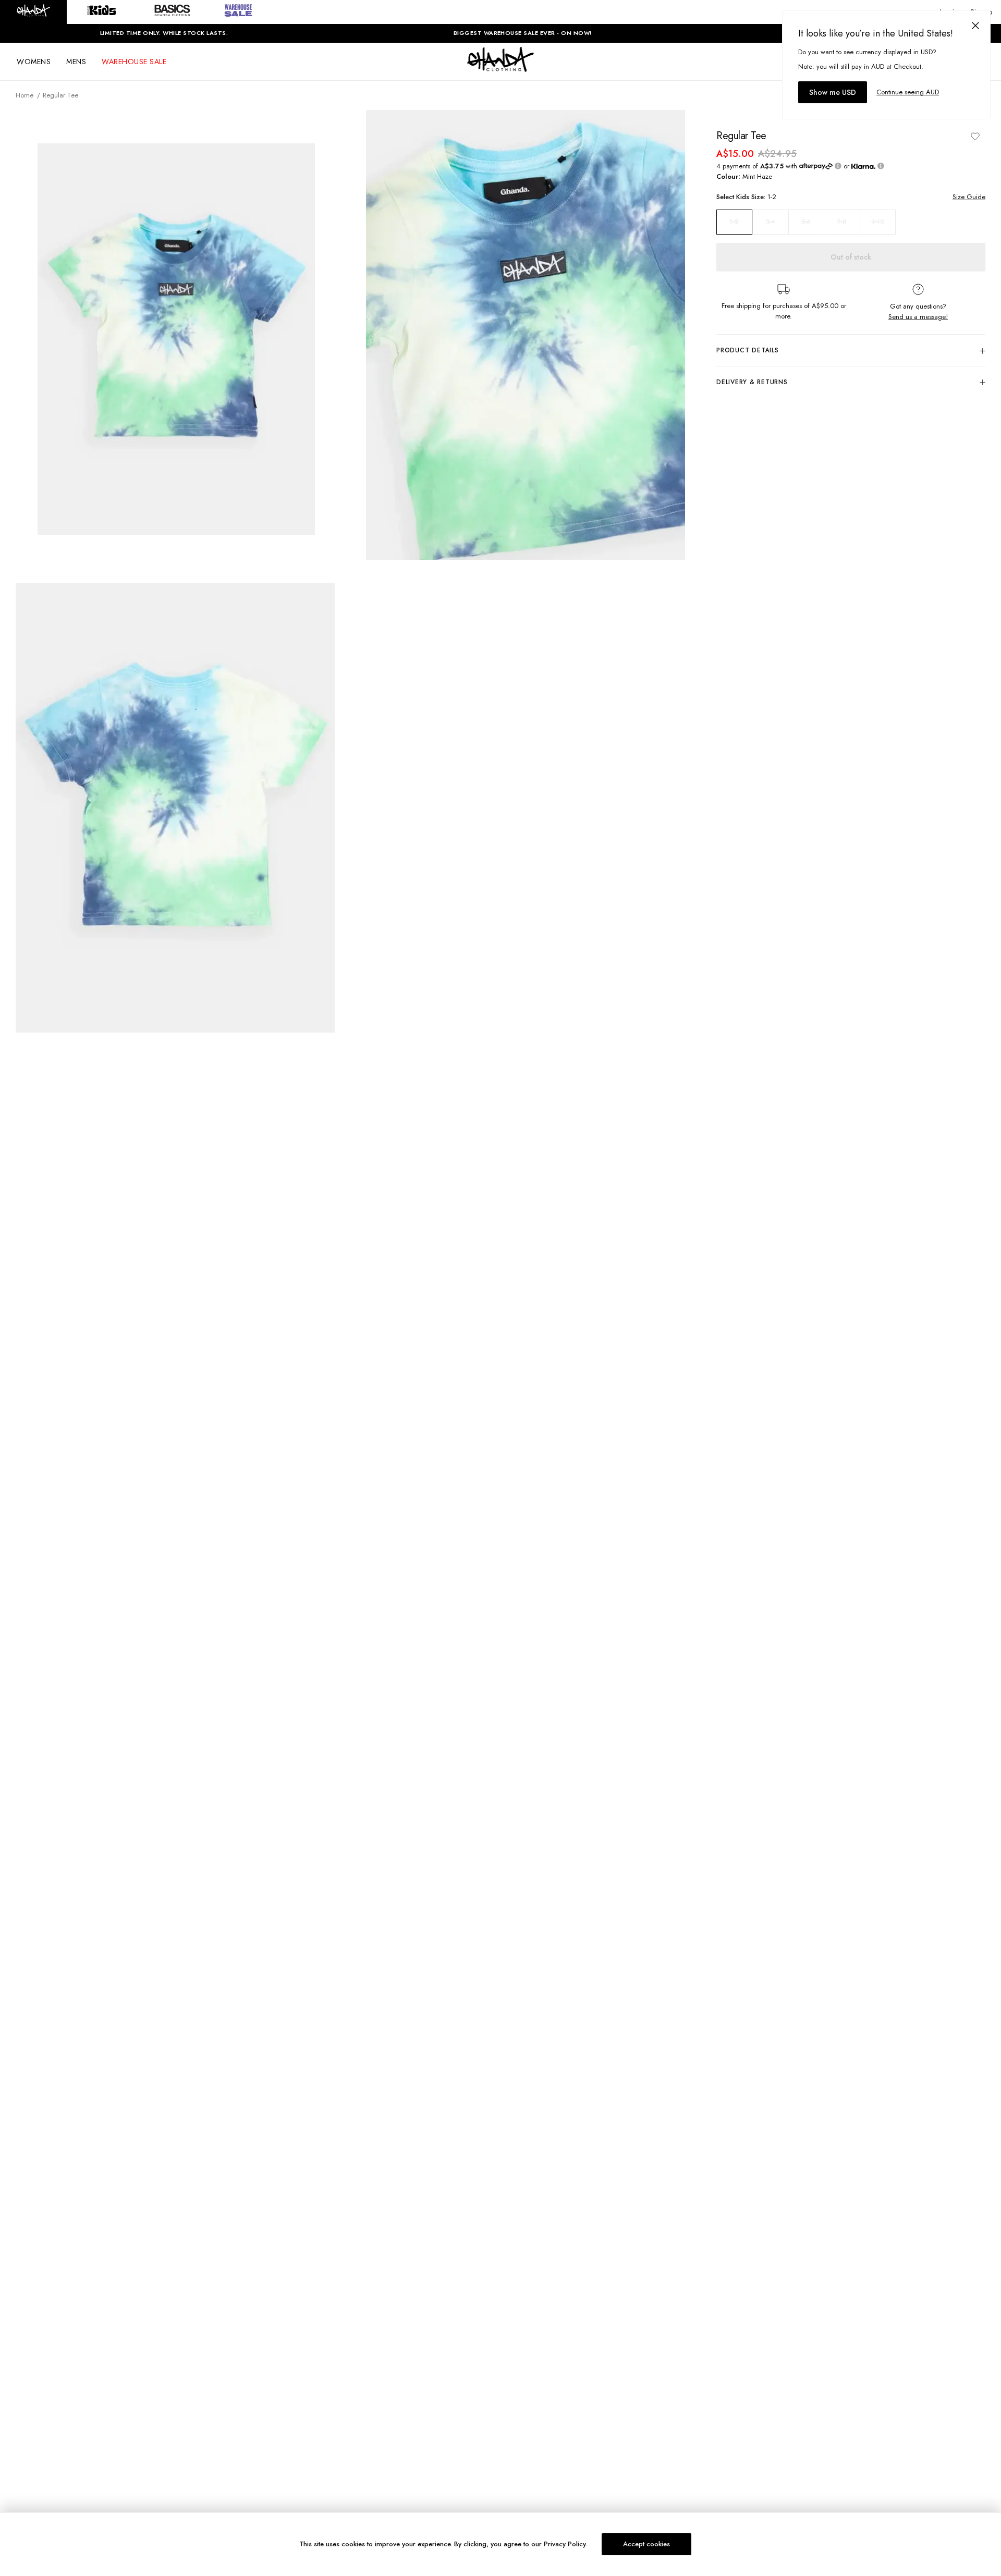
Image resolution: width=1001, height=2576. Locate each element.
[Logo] (500, 69)
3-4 (771, 222)
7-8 (842, 222)
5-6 (806, 222)
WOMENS (34, 62)
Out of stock (851, 257)
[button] (33, 12)
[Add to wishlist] (975, 136)
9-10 (878, 222)
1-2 (734, 222)
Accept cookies (646, 2544)
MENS (76, 62)
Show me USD (833, 92)
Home (25, 95)
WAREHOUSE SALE (134, 62)
